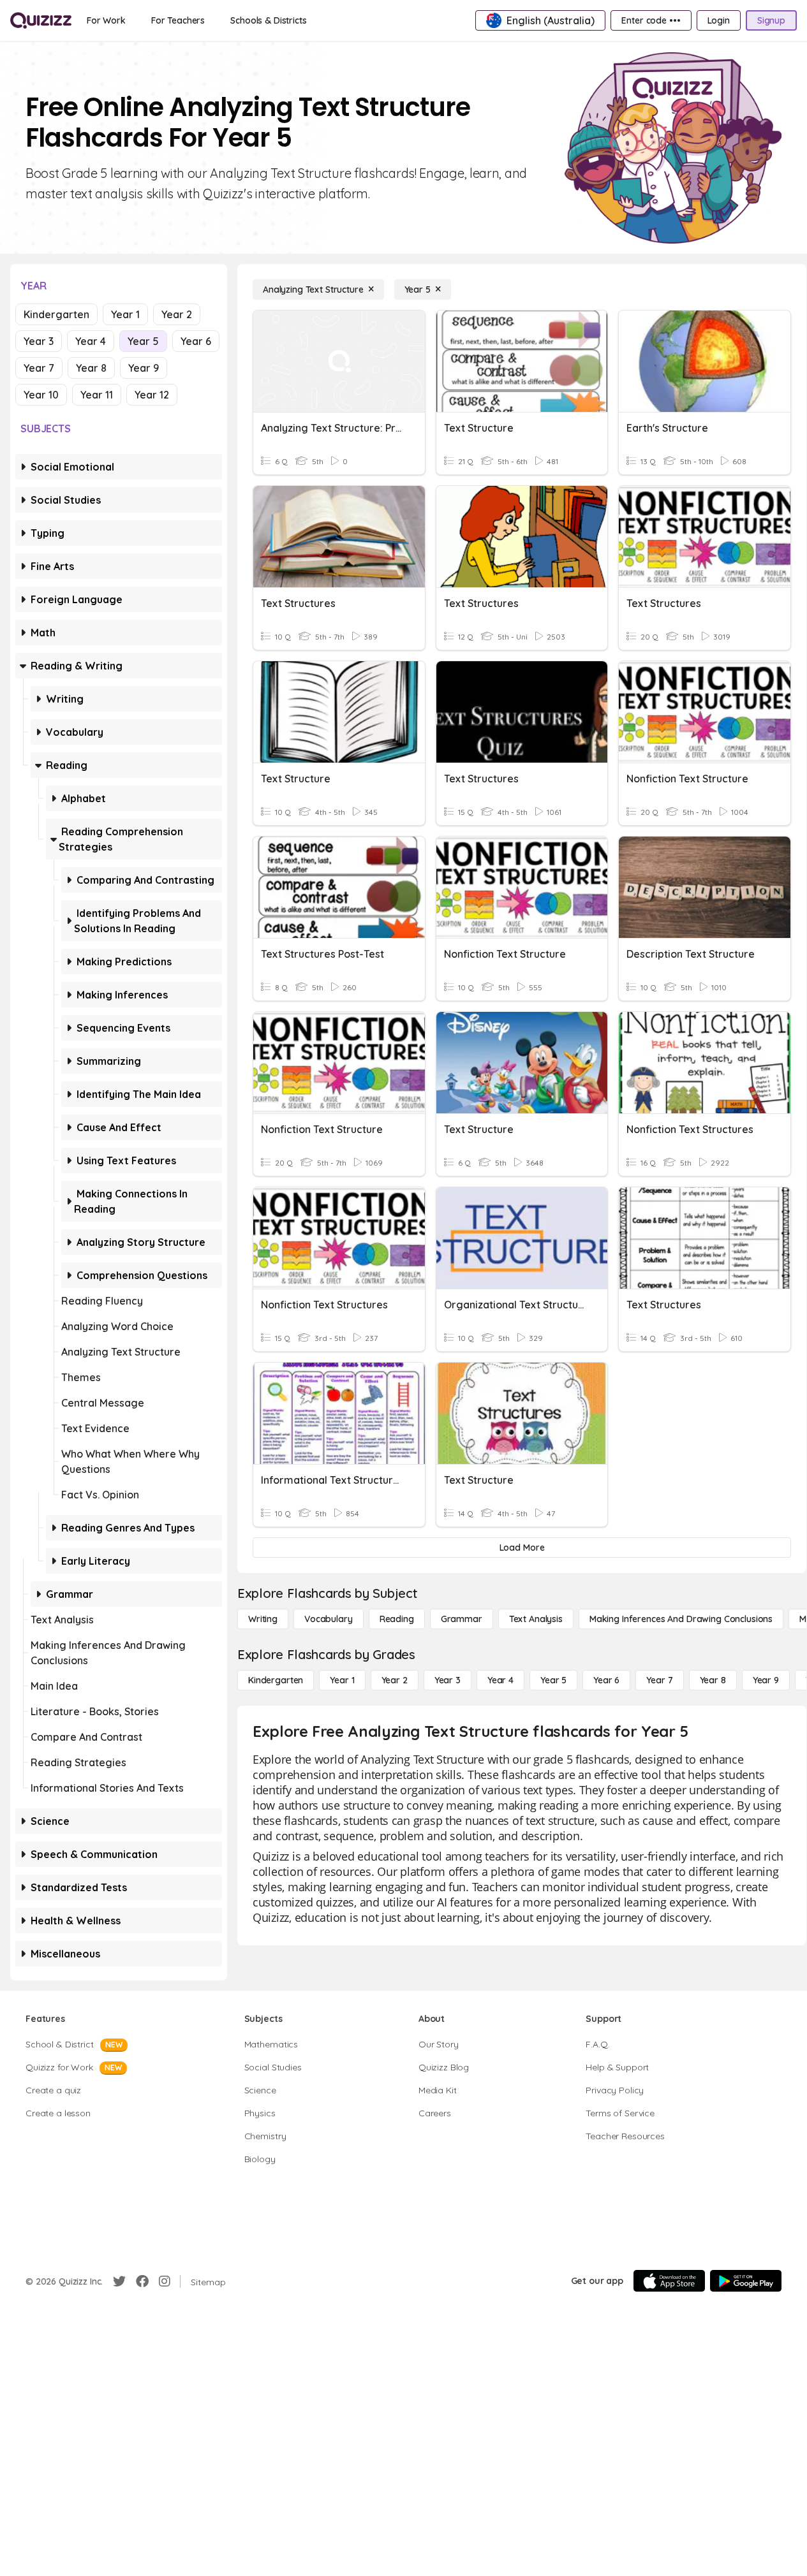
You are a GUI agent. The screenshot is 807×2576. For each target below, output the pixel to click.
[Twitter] (119, 2281)
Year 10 (41, 395)
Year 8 (91, 368)
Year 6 (196, 341)
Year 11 (97, 395)
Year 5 (143, 341)
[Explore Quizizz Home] (41, 20)
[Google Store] (746, 2281)
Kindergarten (56, 314)
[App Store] (669, 2281)
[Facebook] (142, 2281)
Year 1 (125, 314)
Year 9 (144, 368)
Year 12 (152, 395)
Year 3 (39, 341)
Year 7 (39, 368)
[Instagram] (165, 2281)
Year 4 (91, 341)
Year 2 (177, 314)
